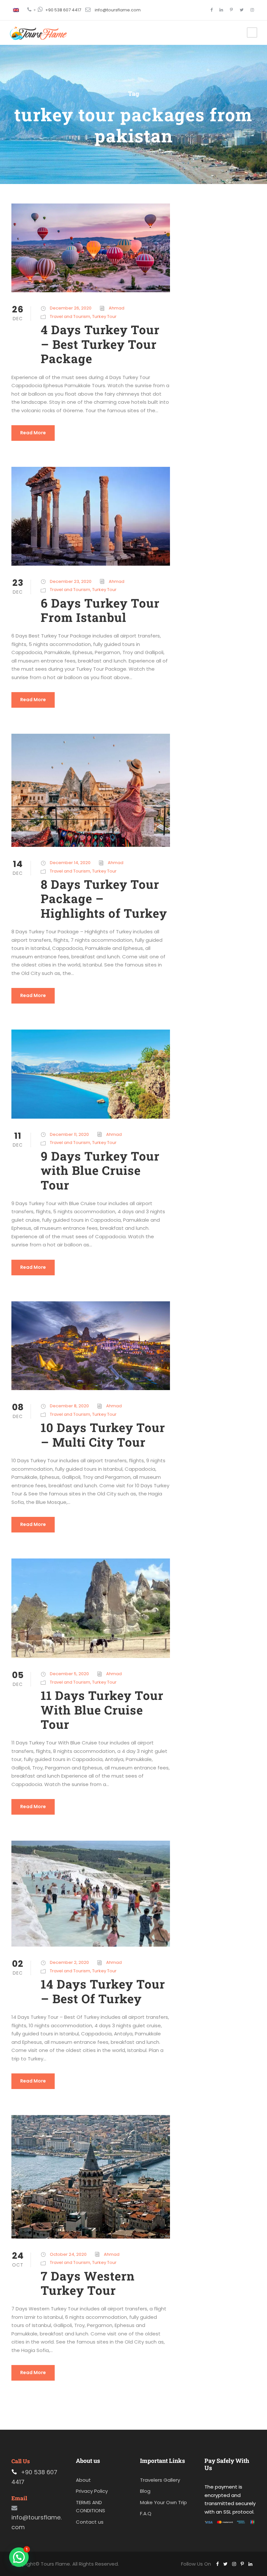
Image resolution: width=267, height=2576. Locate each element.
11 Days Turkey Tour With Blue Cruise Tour (102, 1710)
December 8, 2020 (69, 1406)
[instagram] (252, 10)
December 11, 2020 (69, 1134)
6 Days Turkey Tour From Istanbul (100, 610)
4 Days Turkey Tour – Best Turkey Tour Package (100, 344)
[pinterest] (231, 10)
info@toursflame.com (118, 10)
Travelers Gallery (160, 2480)
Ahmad (117, 308)
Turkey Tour (104, 316)
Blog (145, 2491)
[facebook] (211, 10)
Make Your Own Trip (163, 2502)
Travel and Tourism (70, 316)
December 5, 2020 (69, 1674)
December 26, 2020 (71, 308)
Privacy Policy (92, 2491)
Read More (33, 433)
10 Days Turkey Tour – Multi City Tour (103, 1434)
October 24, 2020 (68, 2254)
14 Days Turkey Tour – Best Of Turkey (103, 1991)
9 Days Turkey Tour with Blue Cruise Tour (100, 1170)
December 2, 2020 (69, 1962)
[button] (19, 2557)
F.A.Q (146, 2513)
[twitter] (242, 10)
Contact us (90, 2522)
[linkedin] (221, 10)
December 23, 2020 (71, 581)
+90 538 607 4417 (63, 10)
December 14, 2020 (70, 863)
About (83, 2480)
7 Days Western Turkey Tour (88, 2283)
